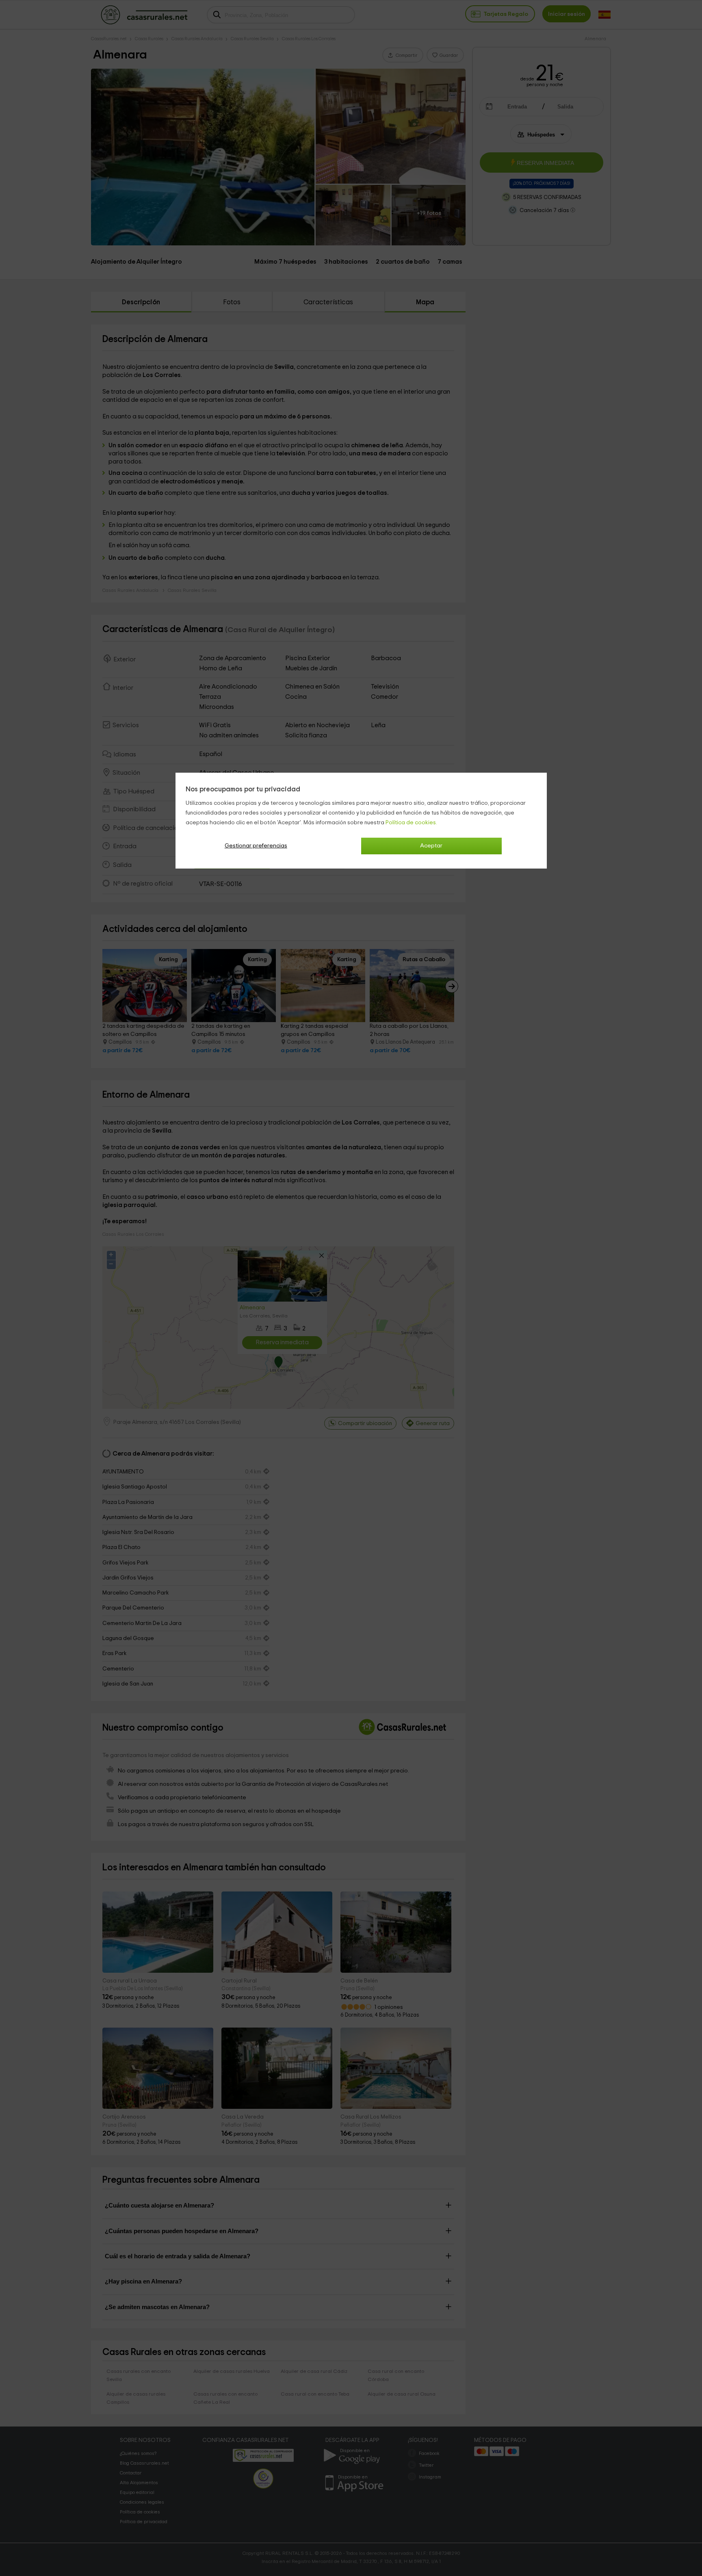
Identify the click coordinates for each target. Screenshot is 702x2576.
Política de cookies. (411, 823)
